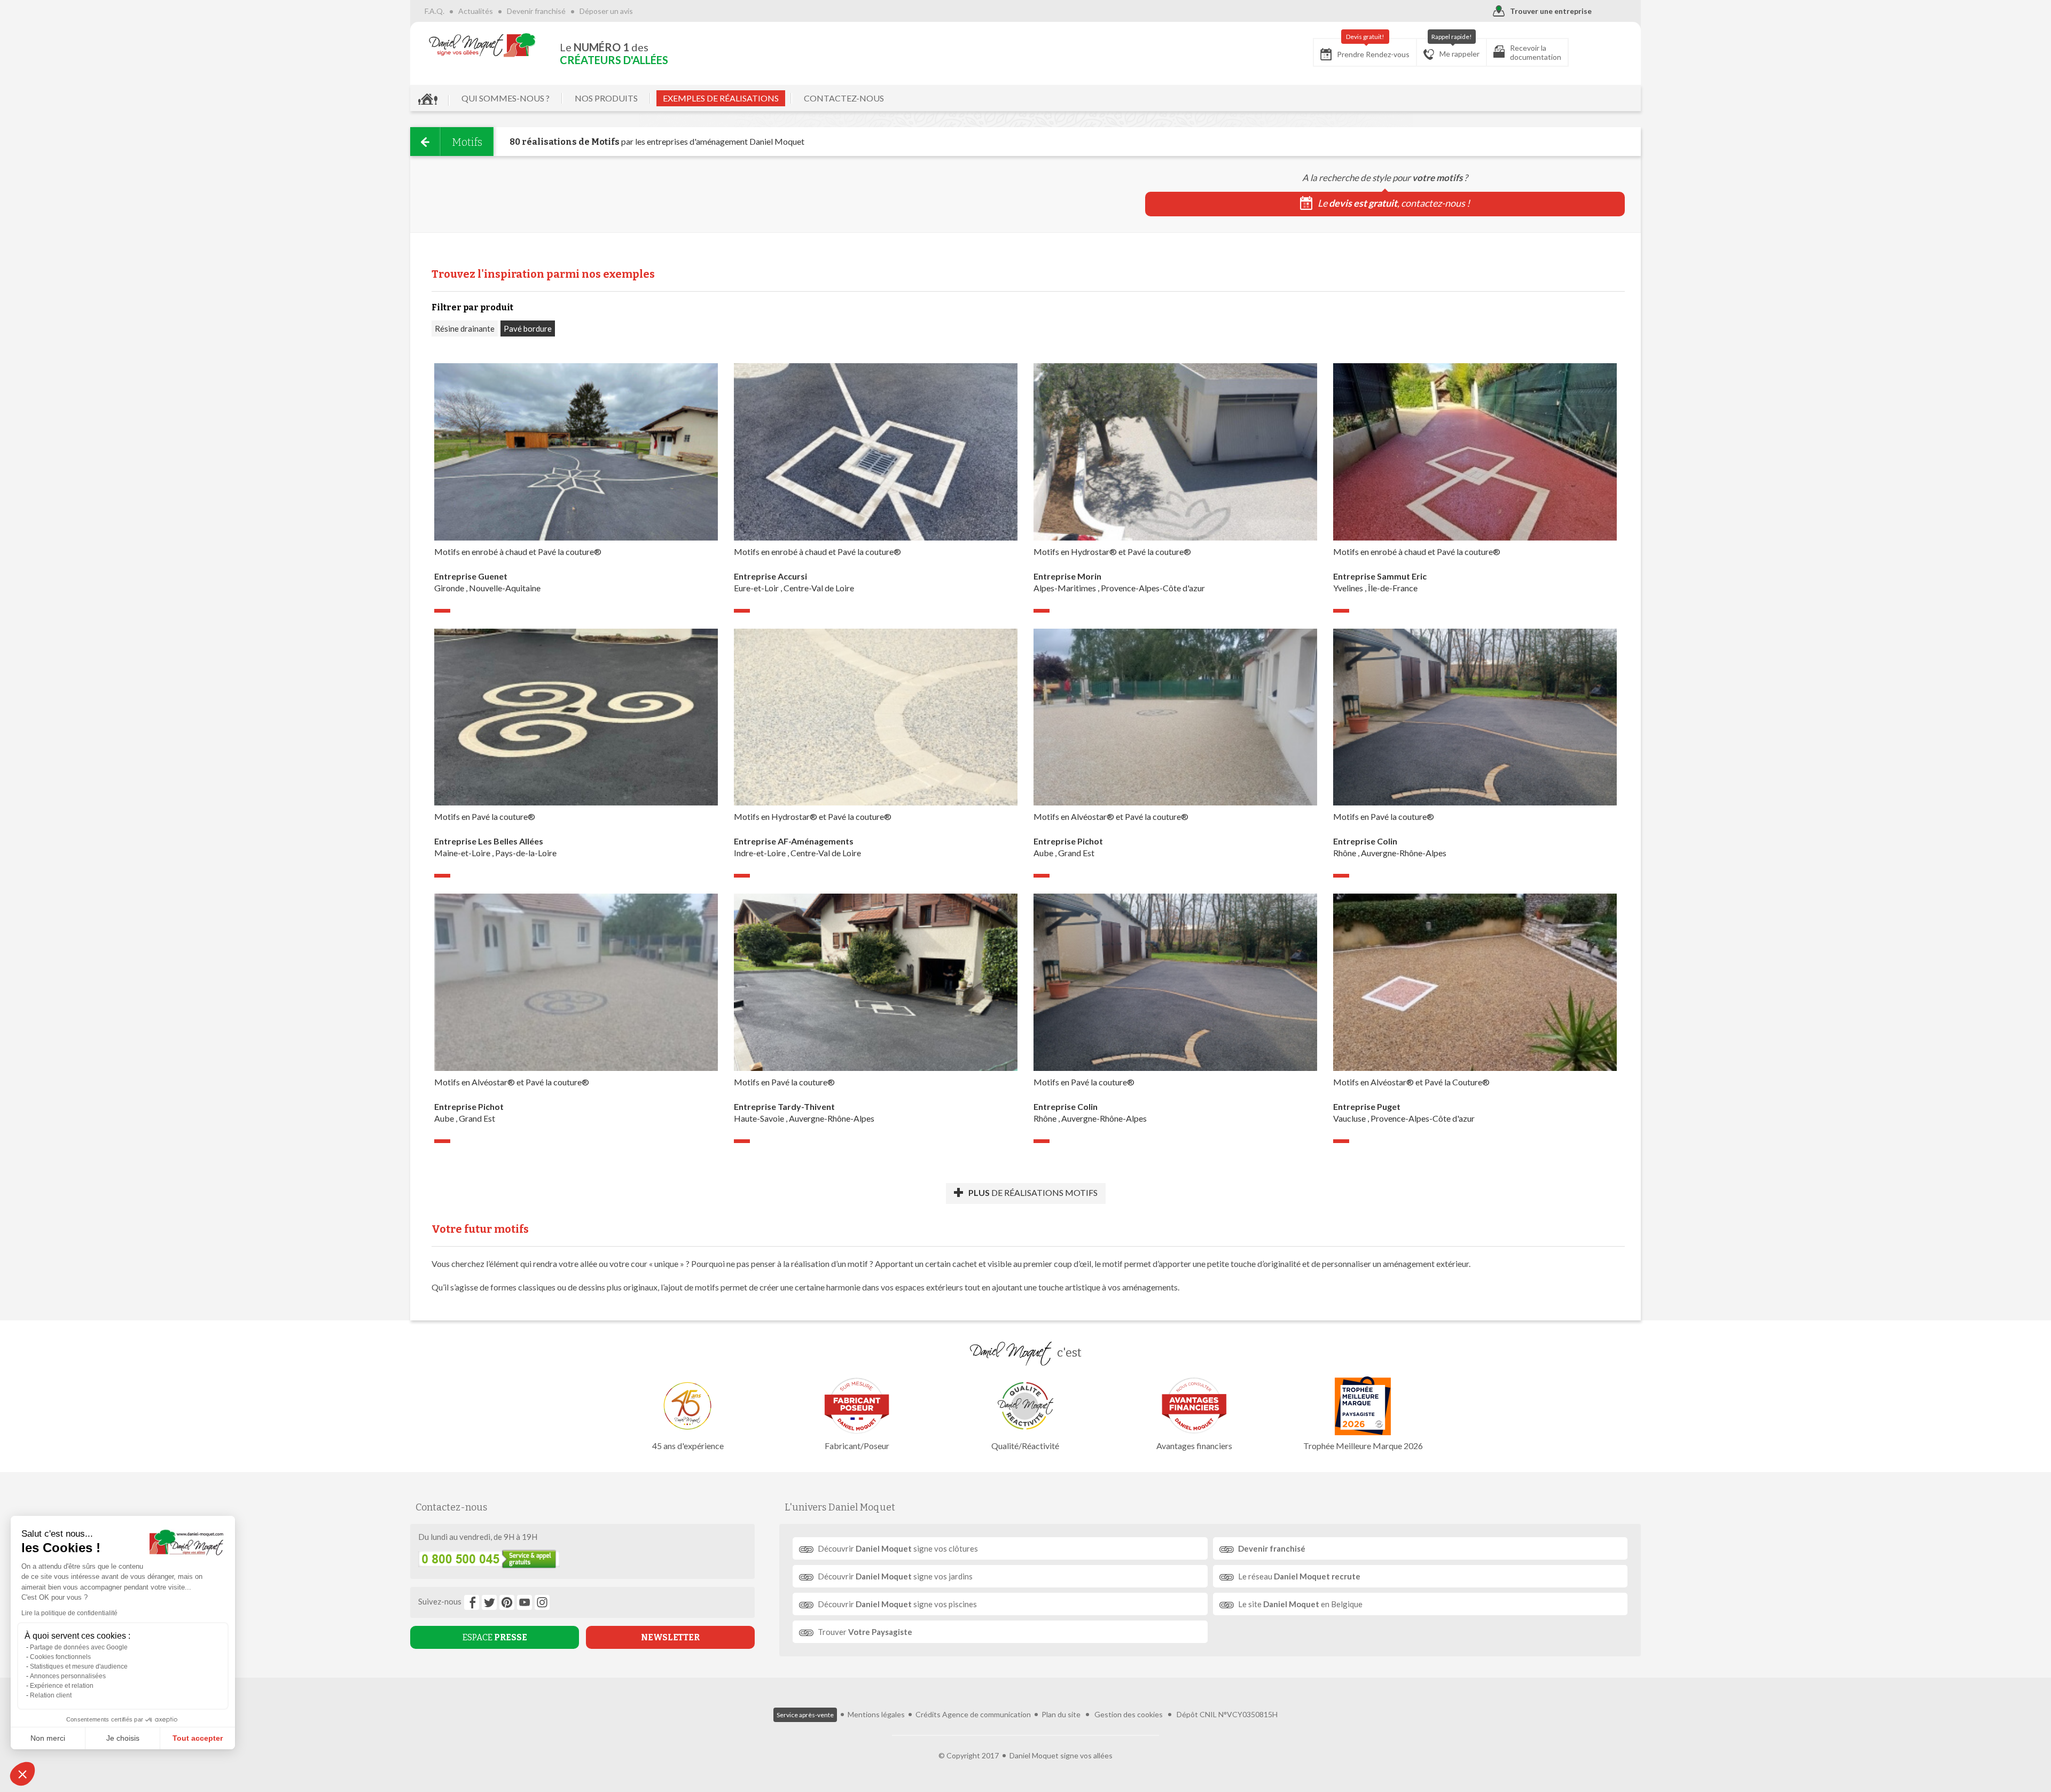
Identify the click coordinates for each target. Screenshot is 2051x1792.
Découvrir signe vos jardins (895, 1576)
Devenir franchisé (536, 11)
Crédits (928, 1714)
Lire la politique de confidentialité (69, 1613)
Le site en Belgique (1300, 1604)
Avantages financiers (1194, 1446)
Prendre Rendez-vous (1373, 49)
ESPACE (495, 1637)
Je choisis (123, 1738)
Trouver (865, 1632)
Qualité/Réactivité (1025, 1446)
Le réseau (1299, 1576)
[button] (22, 1774)
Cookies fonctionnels (60, 1657)
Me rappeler (1456, 48)
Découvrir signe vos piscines (897, 1604)
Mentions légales (876, 1714)
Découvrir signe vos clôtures (898, 1548)
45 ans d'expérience (688, 1446)
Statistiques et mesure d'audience (79, 1666)
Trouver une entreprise (1551, 11)
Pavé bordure (528, 328)
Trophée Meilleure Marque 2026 (1363, 1446)
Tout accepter (198, 1738)
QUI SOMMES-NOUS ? (506, 98)
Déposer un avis (606, 11)
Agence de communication (987, 1714)
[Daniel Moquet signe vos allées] (482, 45)
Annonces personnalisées (68, 1676)
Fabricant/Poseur (857, 1446)
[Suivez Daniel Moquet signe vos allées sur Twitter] (489, 1602)
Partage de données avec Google (79, 1647)
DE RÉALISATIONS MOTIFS (1033, 1192)
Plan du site (1061, 1714)
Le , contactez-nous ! (1394, 203)
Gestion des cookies (1129, 1714)
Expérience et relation (62, 1686)
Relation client (51, 1695)
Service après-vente (805, 1715)
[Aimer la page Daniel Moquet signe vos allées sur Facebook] (472, 1602)
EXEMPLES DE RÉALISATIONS (721, 98)
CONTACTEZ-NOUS (844, 98)
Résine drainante (465, 328)
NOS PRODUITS (606, 98)
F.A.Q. (435, 11)
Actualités (476, 11)
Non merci (48, 1738)
